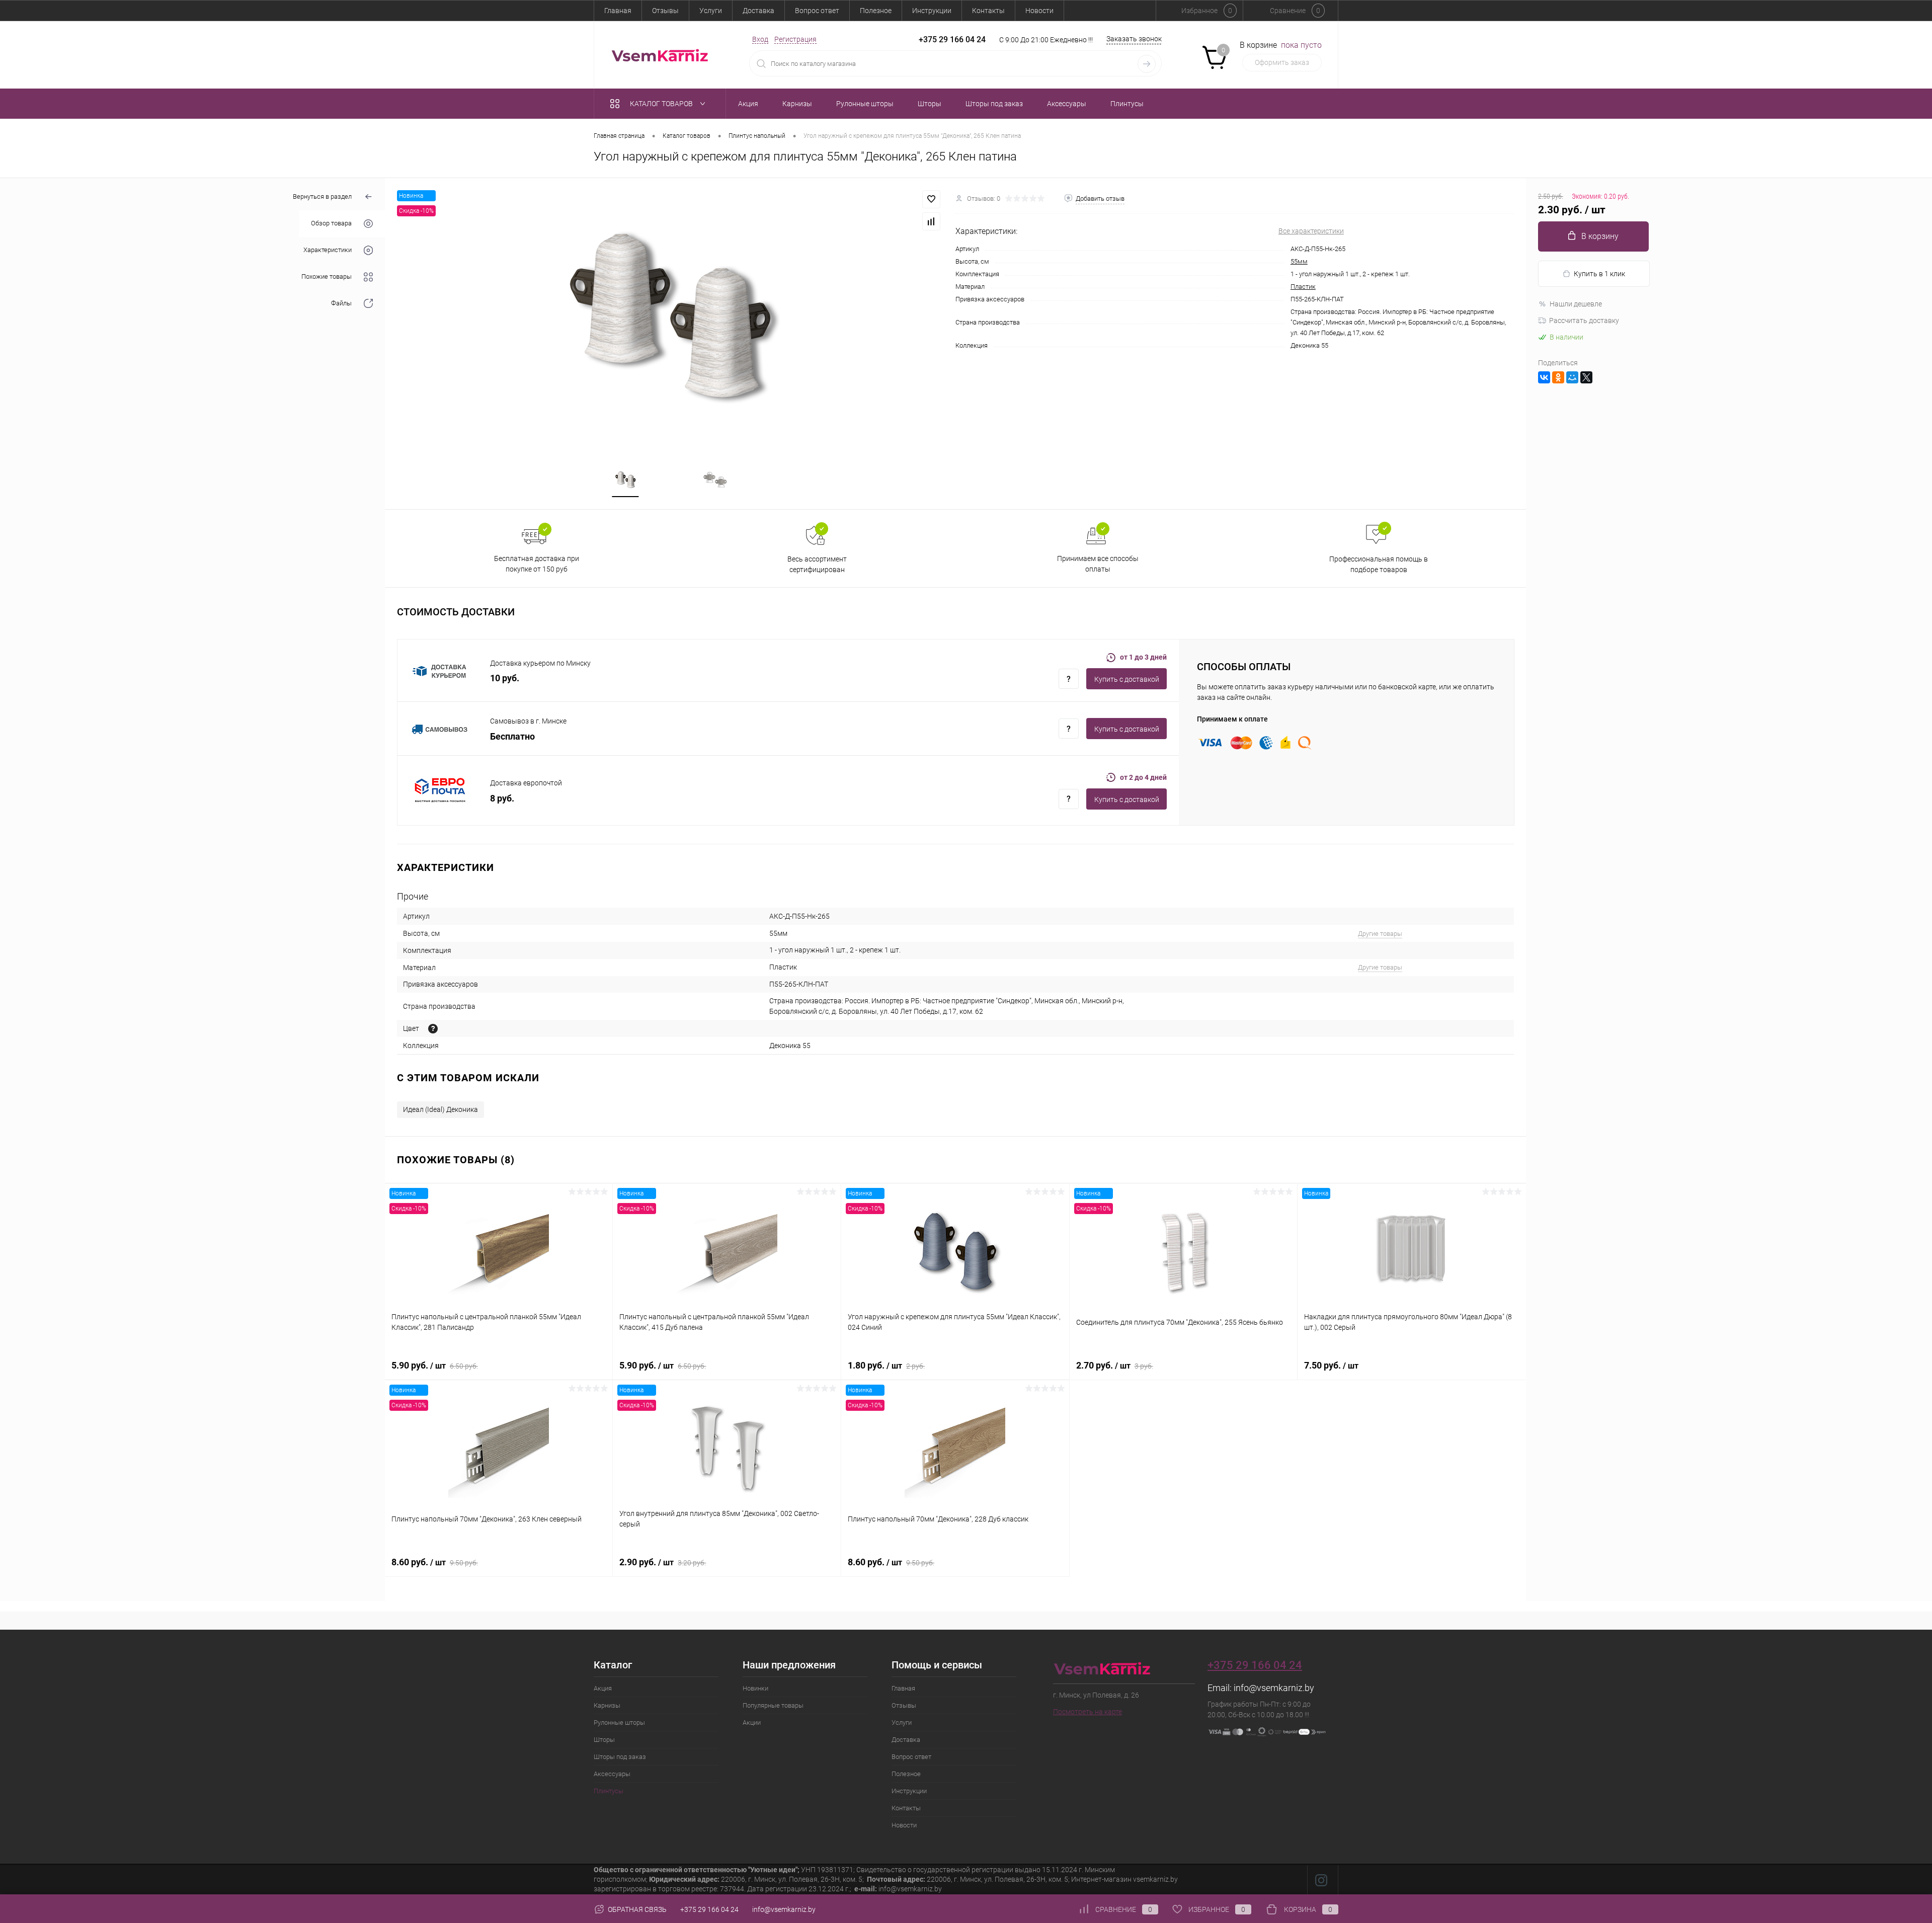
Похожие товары (327, 277)
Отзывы (665, 11)
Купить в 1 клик (1599, 274)
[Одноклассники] (1558, 377)
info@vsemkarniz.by (1274, 1688)
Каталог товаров (662, 104)
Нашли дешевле (1576, 304)
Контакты (988, 11)
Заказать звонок (1134, 39)
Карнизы (607, 1705)
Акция (603, 1688)
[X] (1586, 377)
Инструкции (932, 11)
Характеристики (328, 250)
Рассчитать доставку (1584, 320)
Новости (1039, 11)
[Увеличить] (670, 316)
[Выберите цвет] (433, 1029)
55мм (1299, 261)
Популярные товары (773, 1705)
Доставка (758, 11)
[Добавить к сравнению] (931, 221)
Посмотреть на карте (1088, 1712)
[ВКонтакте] (1544, 377)
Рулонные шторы (619, 1722)
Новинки (755, 1688)
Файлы (341, 304)
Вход (760, 39)
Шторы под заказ (620, 1757)
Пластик (1303, 287)
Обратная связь (636, 1909)
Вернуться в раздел (322, 196)
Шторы (604, 1740)
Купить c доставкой (1127, 679)
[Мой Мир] (1572, 377)
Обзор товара (331, 224)
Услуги (711, 11)
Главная (618, 11)
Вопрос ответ (817, 11)
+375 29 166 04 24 (952, 39)
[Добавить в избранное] (931, 199)
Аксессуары (612, 1774)
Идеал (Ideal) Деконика (440, 1109)
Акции (752, 1722)
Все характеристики (1311, 231)
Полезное (876, 11)
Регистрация (795, 39)
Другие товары (1380, 934)
